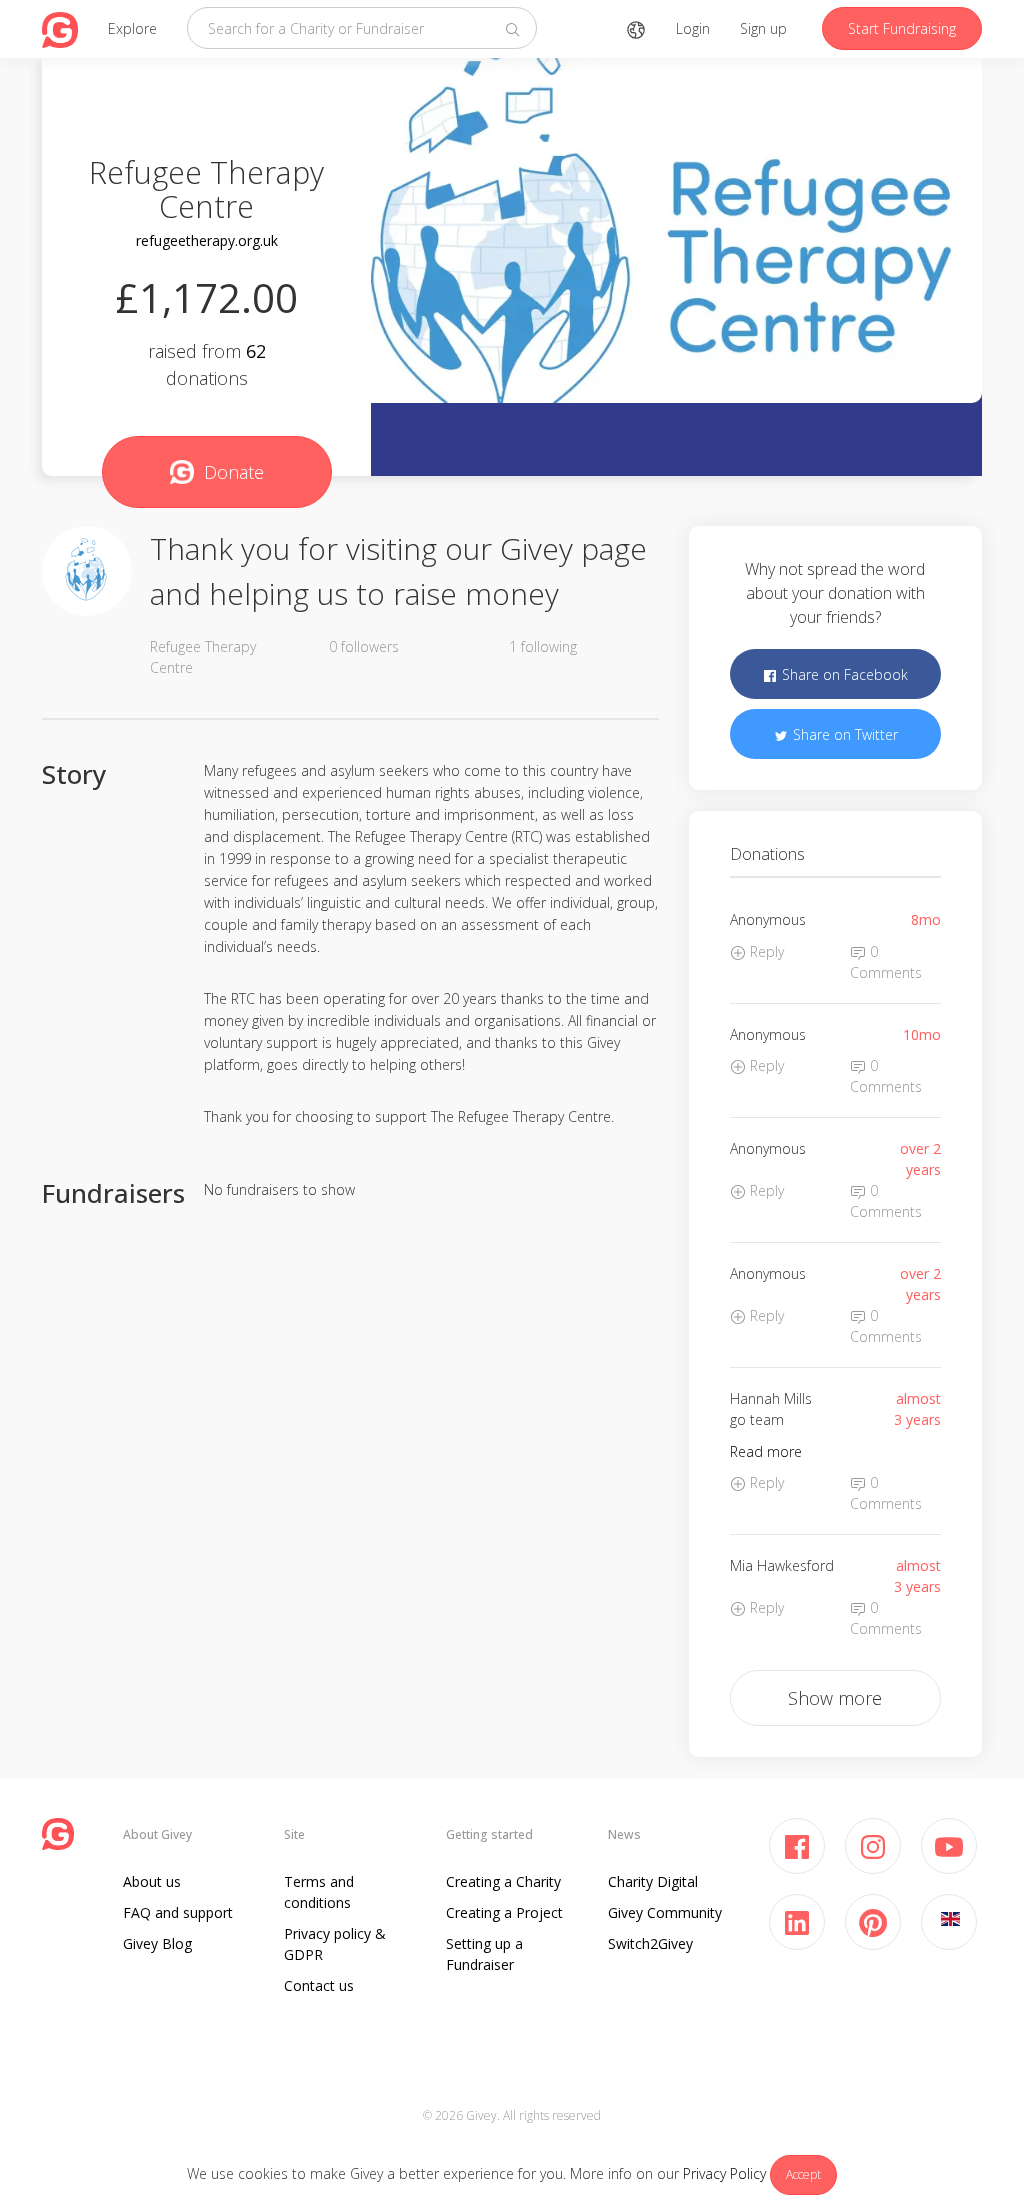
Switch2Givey (650, 1943)
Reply (765, 951)
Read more (766, 1451)
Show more (835, 1698)
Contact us (319, 1985)
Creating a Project (504, 1912)
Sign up (763, 28)
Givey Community (665, 1912)
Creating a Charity (503, 1881)
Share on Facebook (843, 674)
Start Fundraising (902, 28)
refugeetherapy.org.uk (207, 240)
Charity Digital (653, 1881)
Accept (803, 2174)
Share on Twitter (843, 734)
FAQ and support (178, 1912)
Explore (132, 28)
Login (693, 28)
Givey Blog (157, 1943)
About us (152, 1881)
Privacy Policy (724, 2173)
